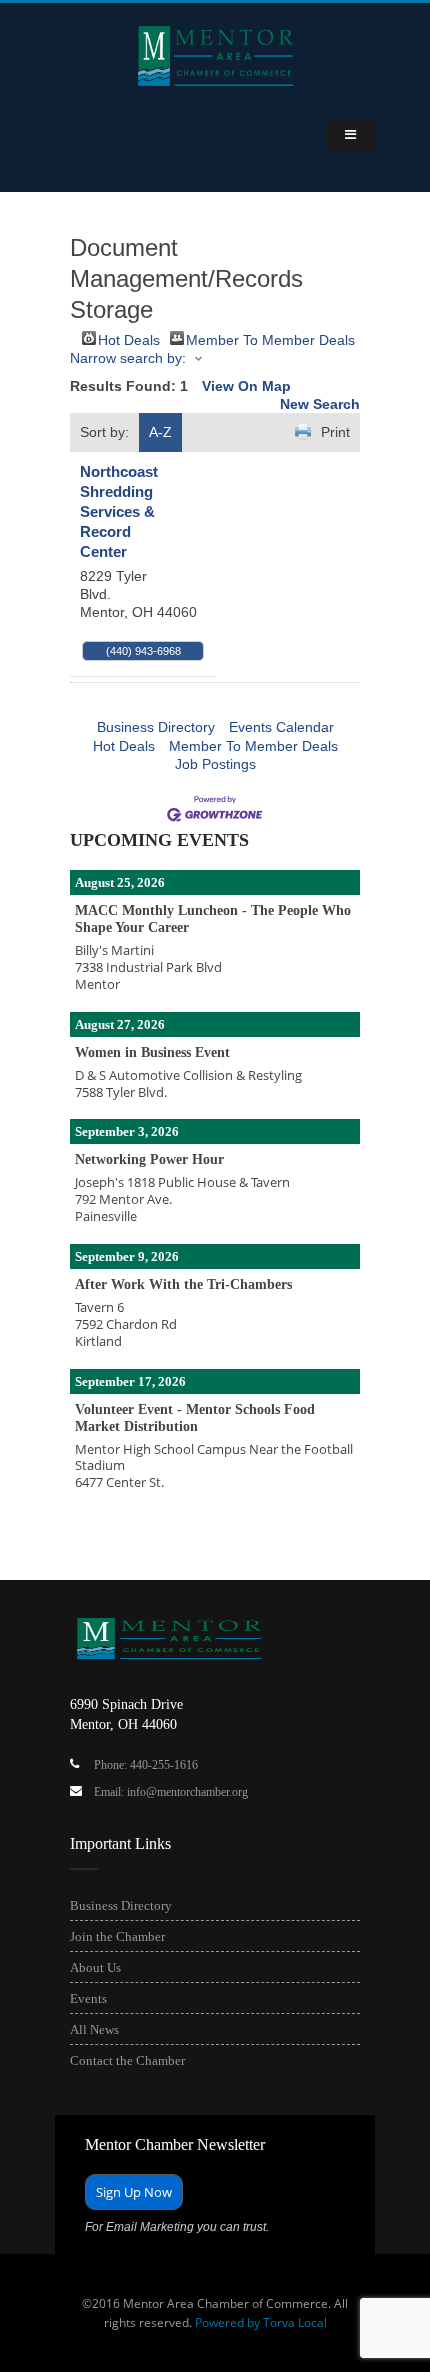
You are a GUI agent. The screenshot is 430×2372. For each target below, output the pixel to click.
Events (88, 1998)
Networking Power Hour (149, 1159)
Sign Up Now (134, 2192)
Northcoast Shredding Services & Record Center (119, 511)
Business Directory (156, 727)
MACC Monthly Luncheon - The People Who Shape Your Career (213, 919)
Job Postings (215, 764)
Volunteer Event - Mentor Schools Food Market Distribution (195, 1418)
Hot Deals (129, 338)
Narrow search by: (128, 358)
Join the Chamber (117, 1936)
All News (94, 2029)
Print (335, 432)
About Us (95, 1967)
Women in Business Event (152, 1052)
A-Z (160, 432)
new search (320, 404)
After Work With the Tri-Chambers (183, 1284)
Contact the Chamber (127, 2060)
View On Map (246, 386)
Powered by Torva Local (261, 2322)
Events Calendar (281, 727)
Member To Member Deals (270, 338)
